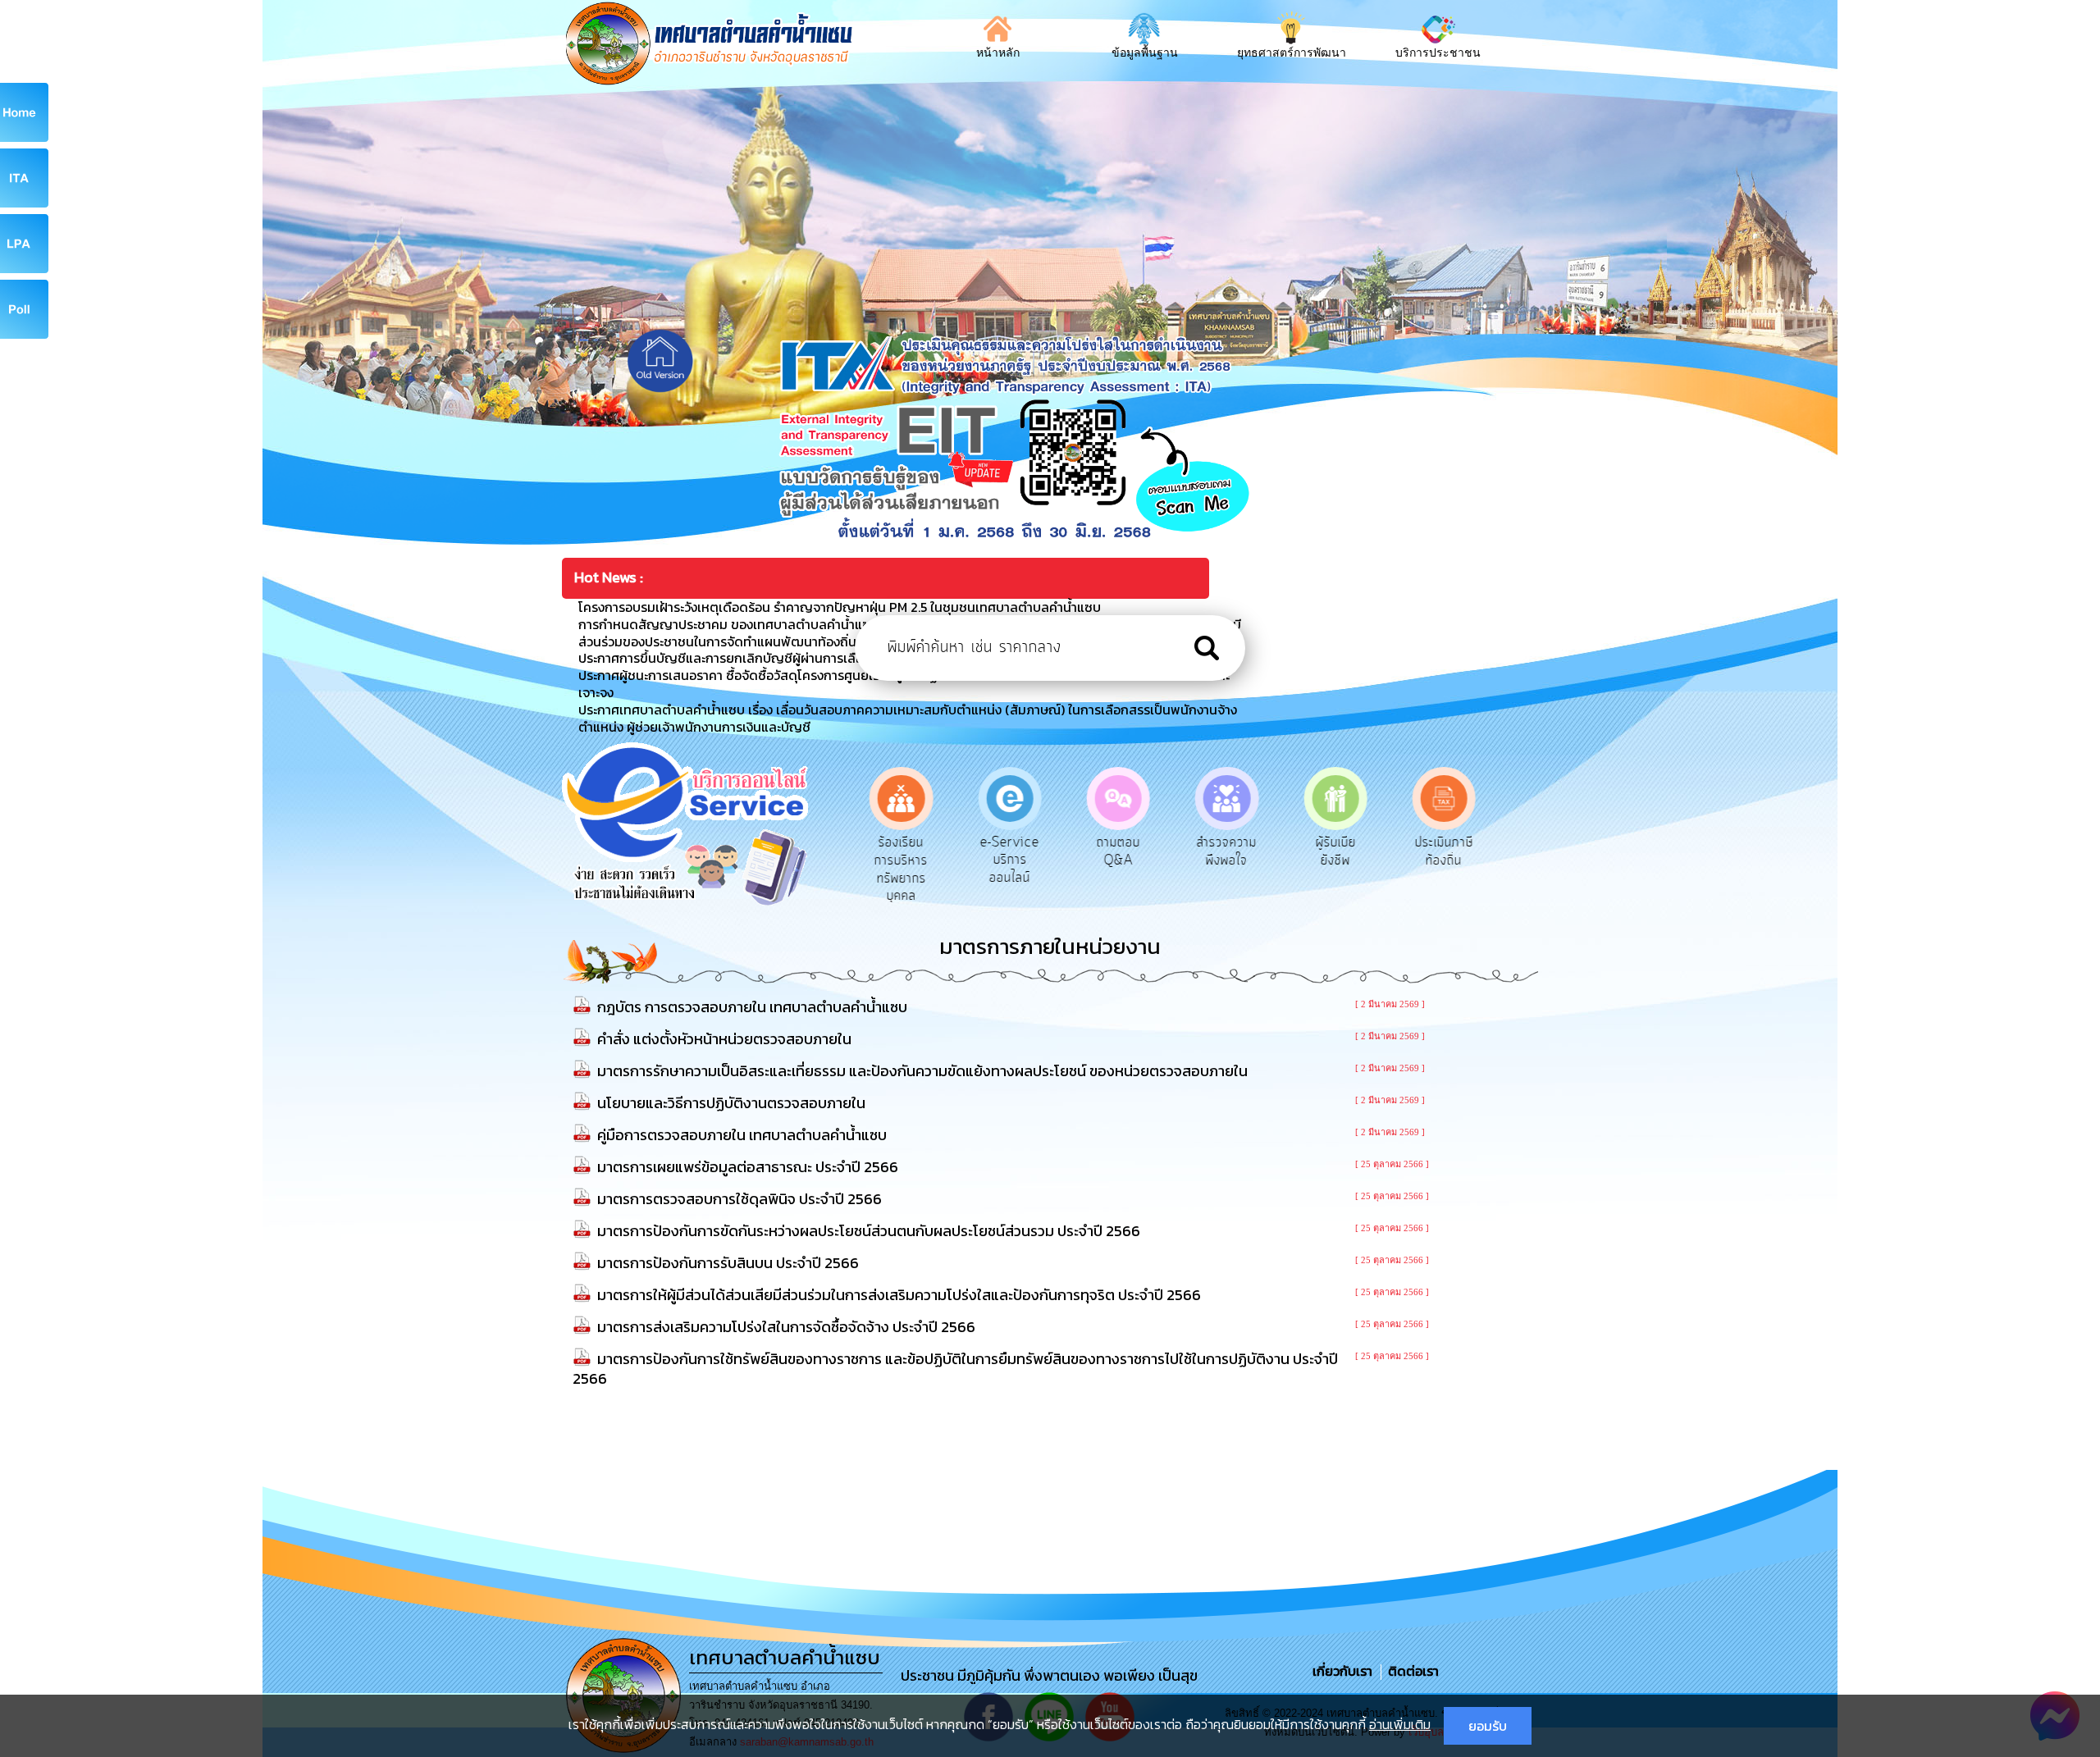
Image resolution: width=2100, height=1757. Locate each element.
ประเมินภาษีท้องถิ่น (1444, 851)
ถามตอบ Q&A (1118, 851)
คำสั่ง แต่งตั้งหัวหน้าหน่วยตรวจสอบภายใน (724, 1039)
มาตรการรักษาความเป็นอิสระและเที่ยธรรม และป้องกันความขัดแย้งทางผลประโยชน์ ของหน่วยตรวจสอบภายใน (922, 1071)
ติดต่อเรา (1410, 1671)
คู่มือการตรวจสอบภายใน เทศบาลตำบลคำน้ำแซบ (742, 1135)
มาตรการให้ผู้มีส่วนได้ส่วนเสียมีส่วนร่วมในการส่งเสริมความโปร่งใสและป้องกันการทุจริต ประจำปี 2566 (899, 1295)
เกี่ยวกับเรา (1344, 1671)
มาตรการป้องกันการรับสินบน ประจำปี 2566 (728, 1263)
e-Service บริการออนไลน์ (1010, 860)
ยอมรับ (1488, 1726)
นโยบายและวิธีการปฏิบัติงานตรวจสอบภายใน (731, 1103)
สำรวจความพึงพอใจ (1227, 851)
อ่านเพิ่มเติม (1400, 1724)
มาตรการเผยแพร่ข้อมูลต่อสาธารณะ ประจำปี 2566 (748, 1167)
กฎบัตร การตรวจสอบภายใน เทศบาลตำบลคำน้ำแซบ (752, 1007)
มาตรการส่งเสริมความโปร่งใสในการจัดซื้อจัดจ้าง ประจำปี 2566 (786, 1327)
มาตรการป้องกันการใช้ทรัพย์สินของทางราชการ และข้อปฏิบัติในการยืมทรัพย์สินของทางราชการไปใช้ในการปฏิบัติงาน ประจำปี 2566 (955, 1369)
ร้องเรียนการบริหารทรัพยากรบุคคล (901, 869)
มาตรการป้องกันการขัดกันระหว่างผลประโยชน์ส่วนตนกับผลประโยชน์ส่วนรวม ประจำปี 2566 (869, 1231)
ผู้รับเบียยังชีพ (1335, 851)
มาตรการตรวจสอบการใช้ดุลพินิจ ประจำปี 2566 (740, 1199)
